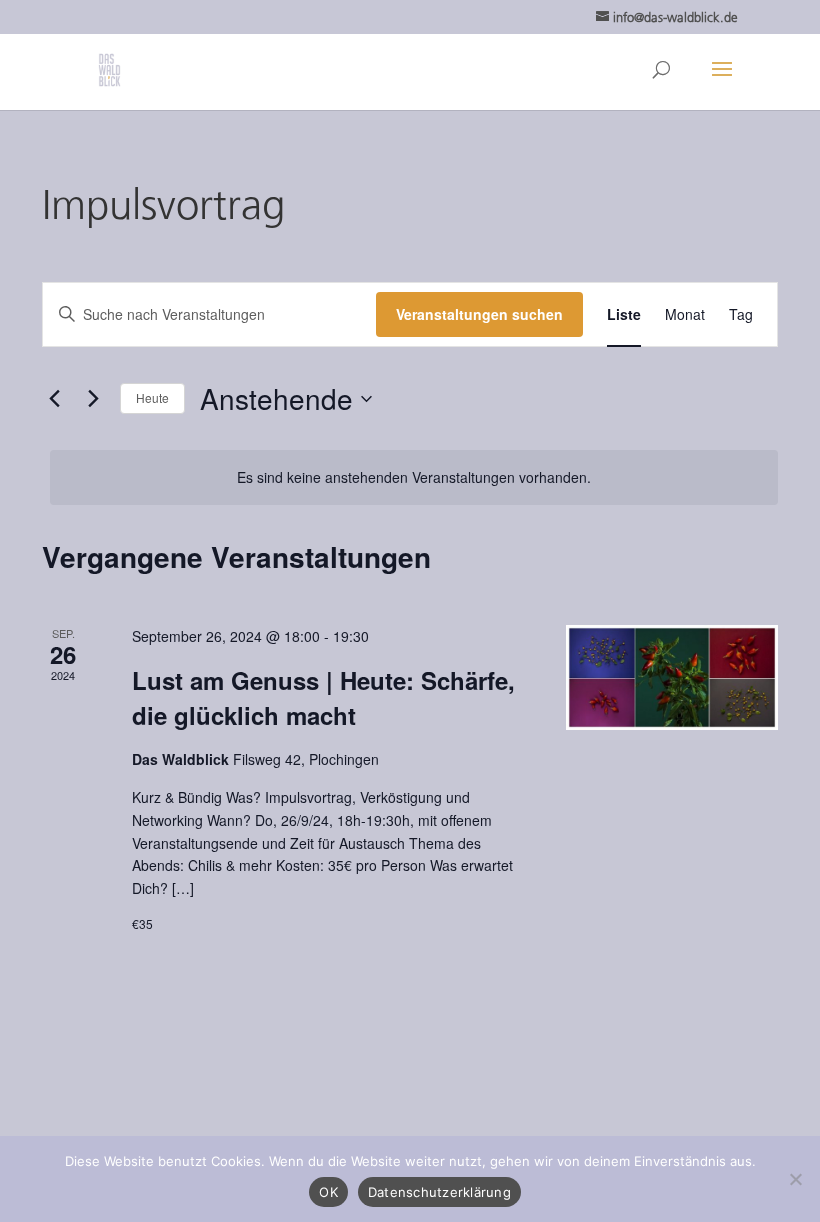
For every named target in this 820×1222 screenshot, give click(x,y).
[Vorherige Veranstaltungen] (54, 399)
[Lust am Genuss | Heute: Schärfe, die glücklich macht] (672, 677)
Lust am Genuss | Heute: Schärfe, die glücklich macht (323, 697)
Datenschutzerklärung (439, 1192)
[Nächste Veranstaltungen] (93, 399)
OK (328, 1192)
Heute (152, 397)
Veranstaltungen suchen (479, 314)
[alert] (414, 477)
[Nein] (795, 1179)
